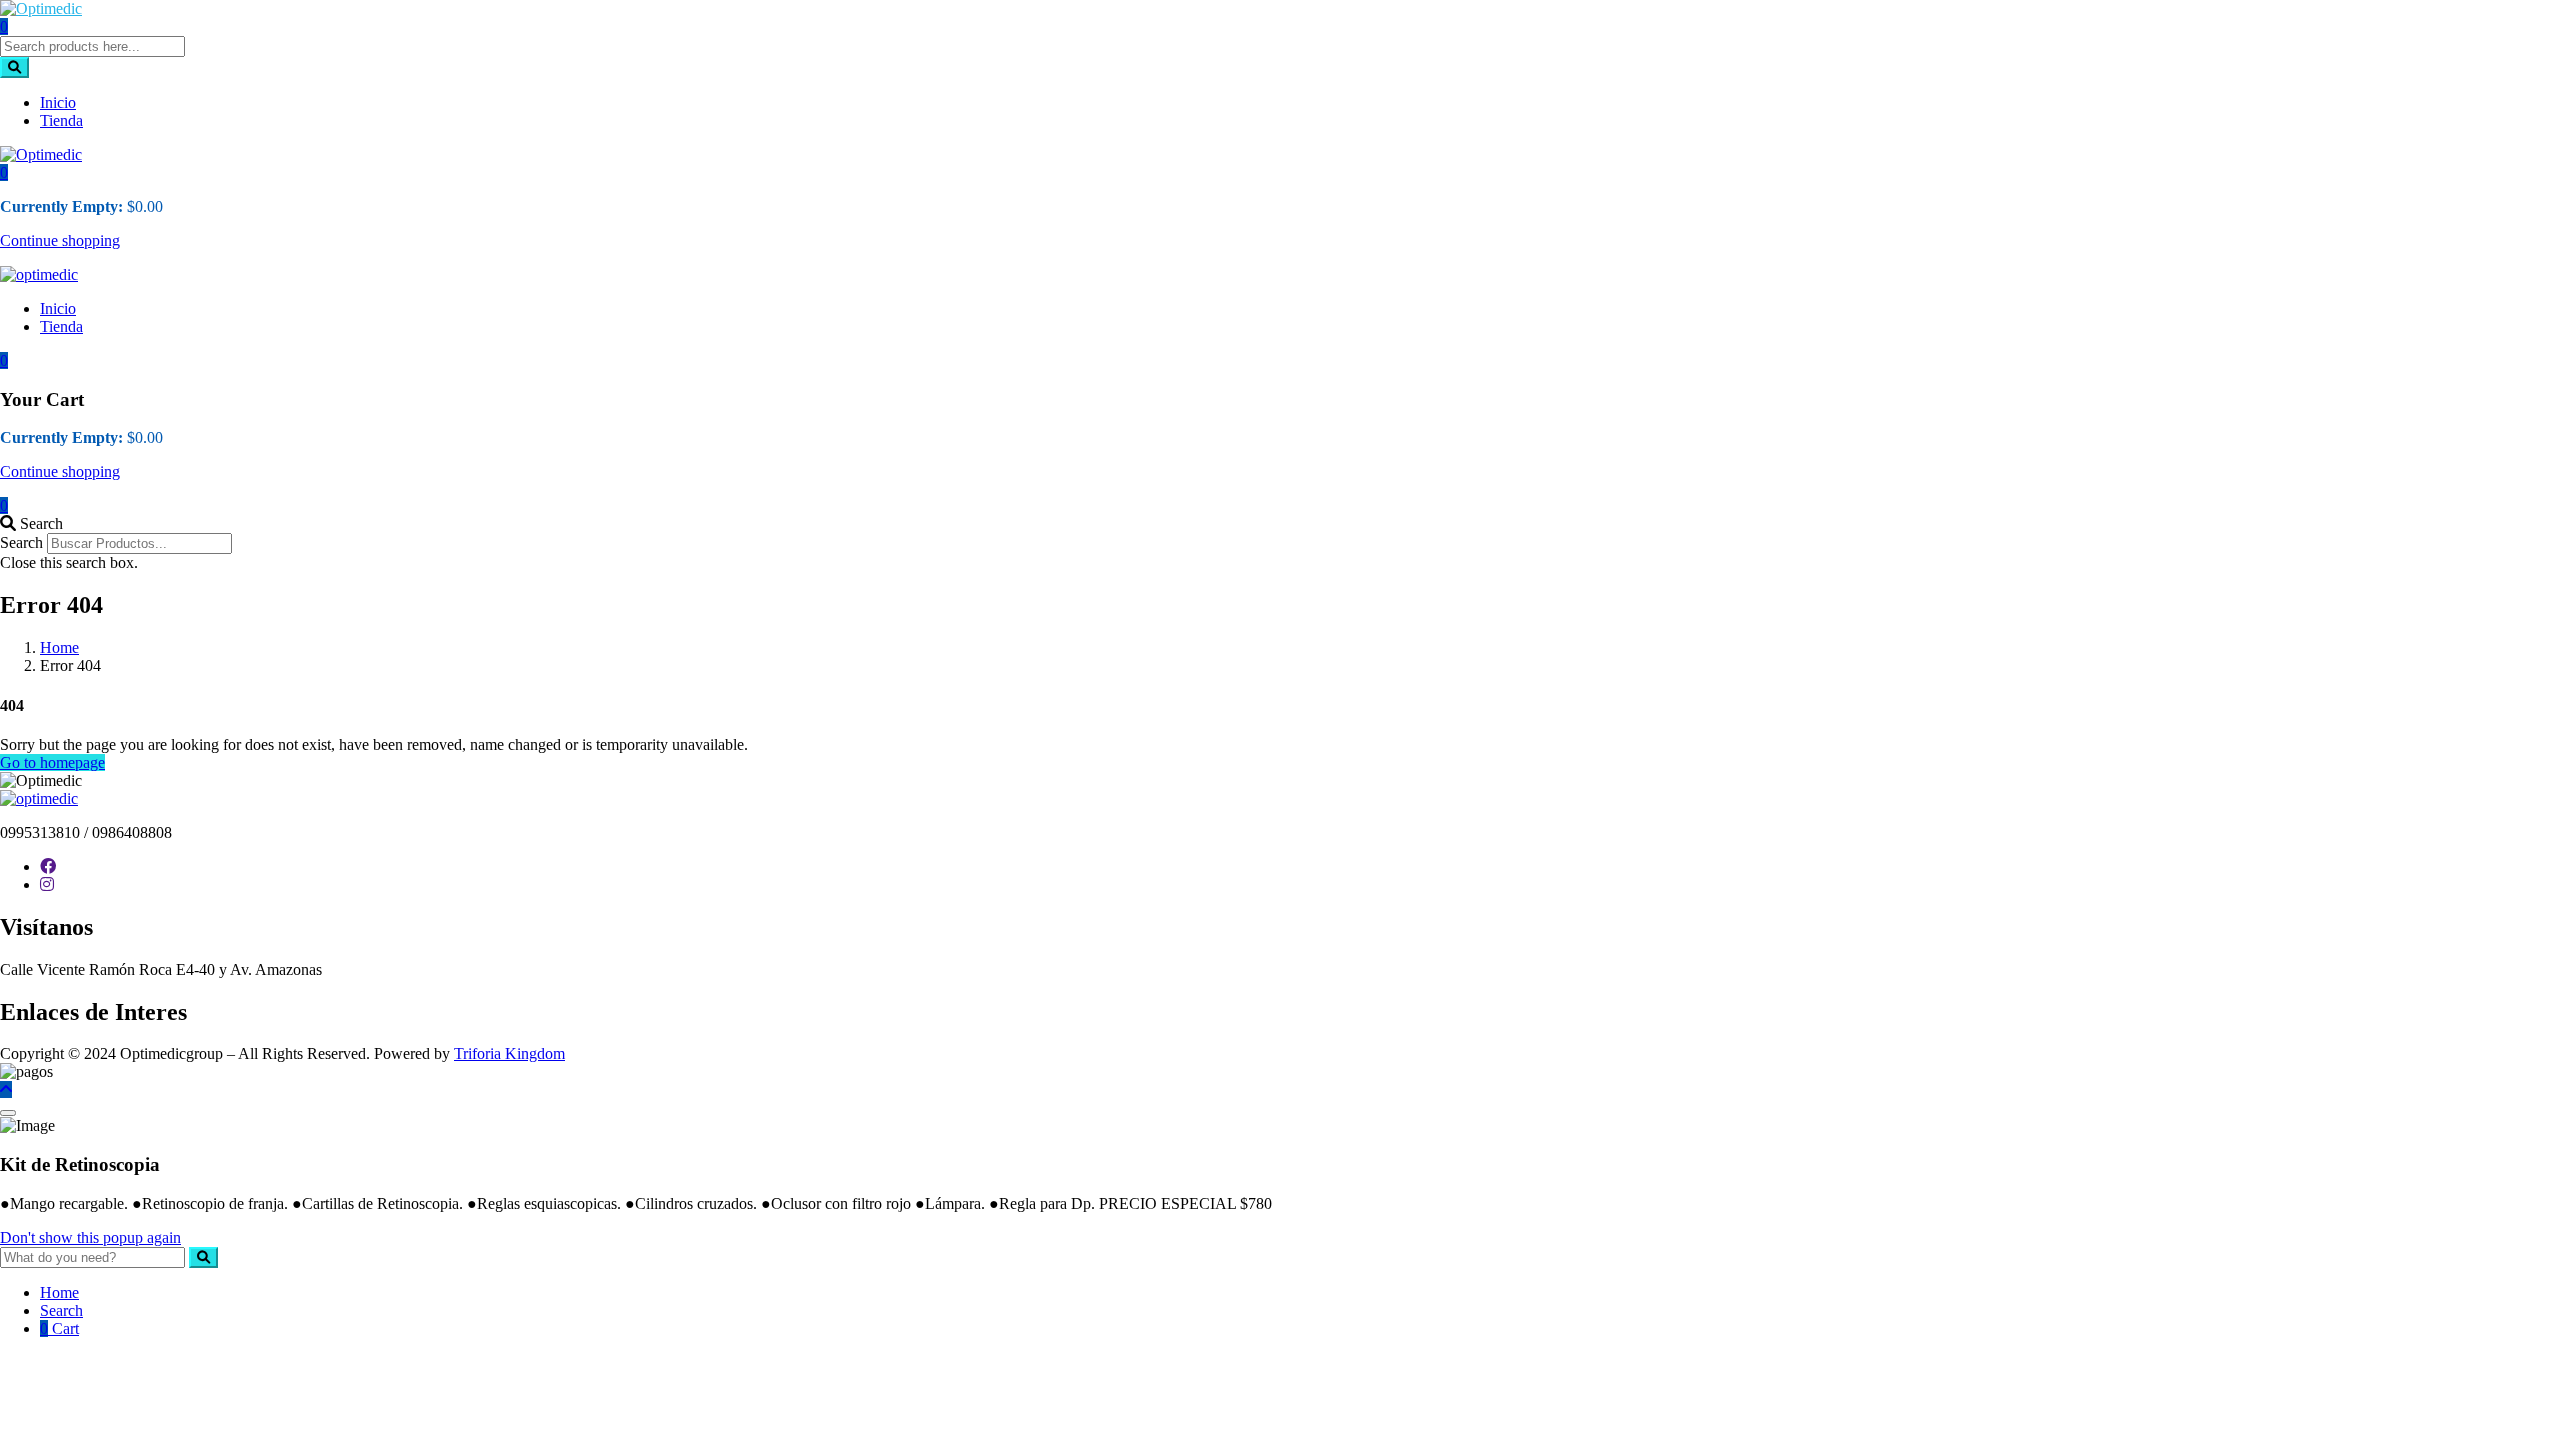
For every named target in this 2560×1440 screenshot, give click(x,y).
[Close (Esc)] (8, 1113)
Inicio (58, 102)
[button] (4, 172)
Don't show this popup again (90, 1237)
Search (21, 542)
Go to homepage (52, 762)
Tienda (61, 120)
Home (59, 647)
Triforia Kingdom (509, 1053)
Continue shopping (60, 240)
